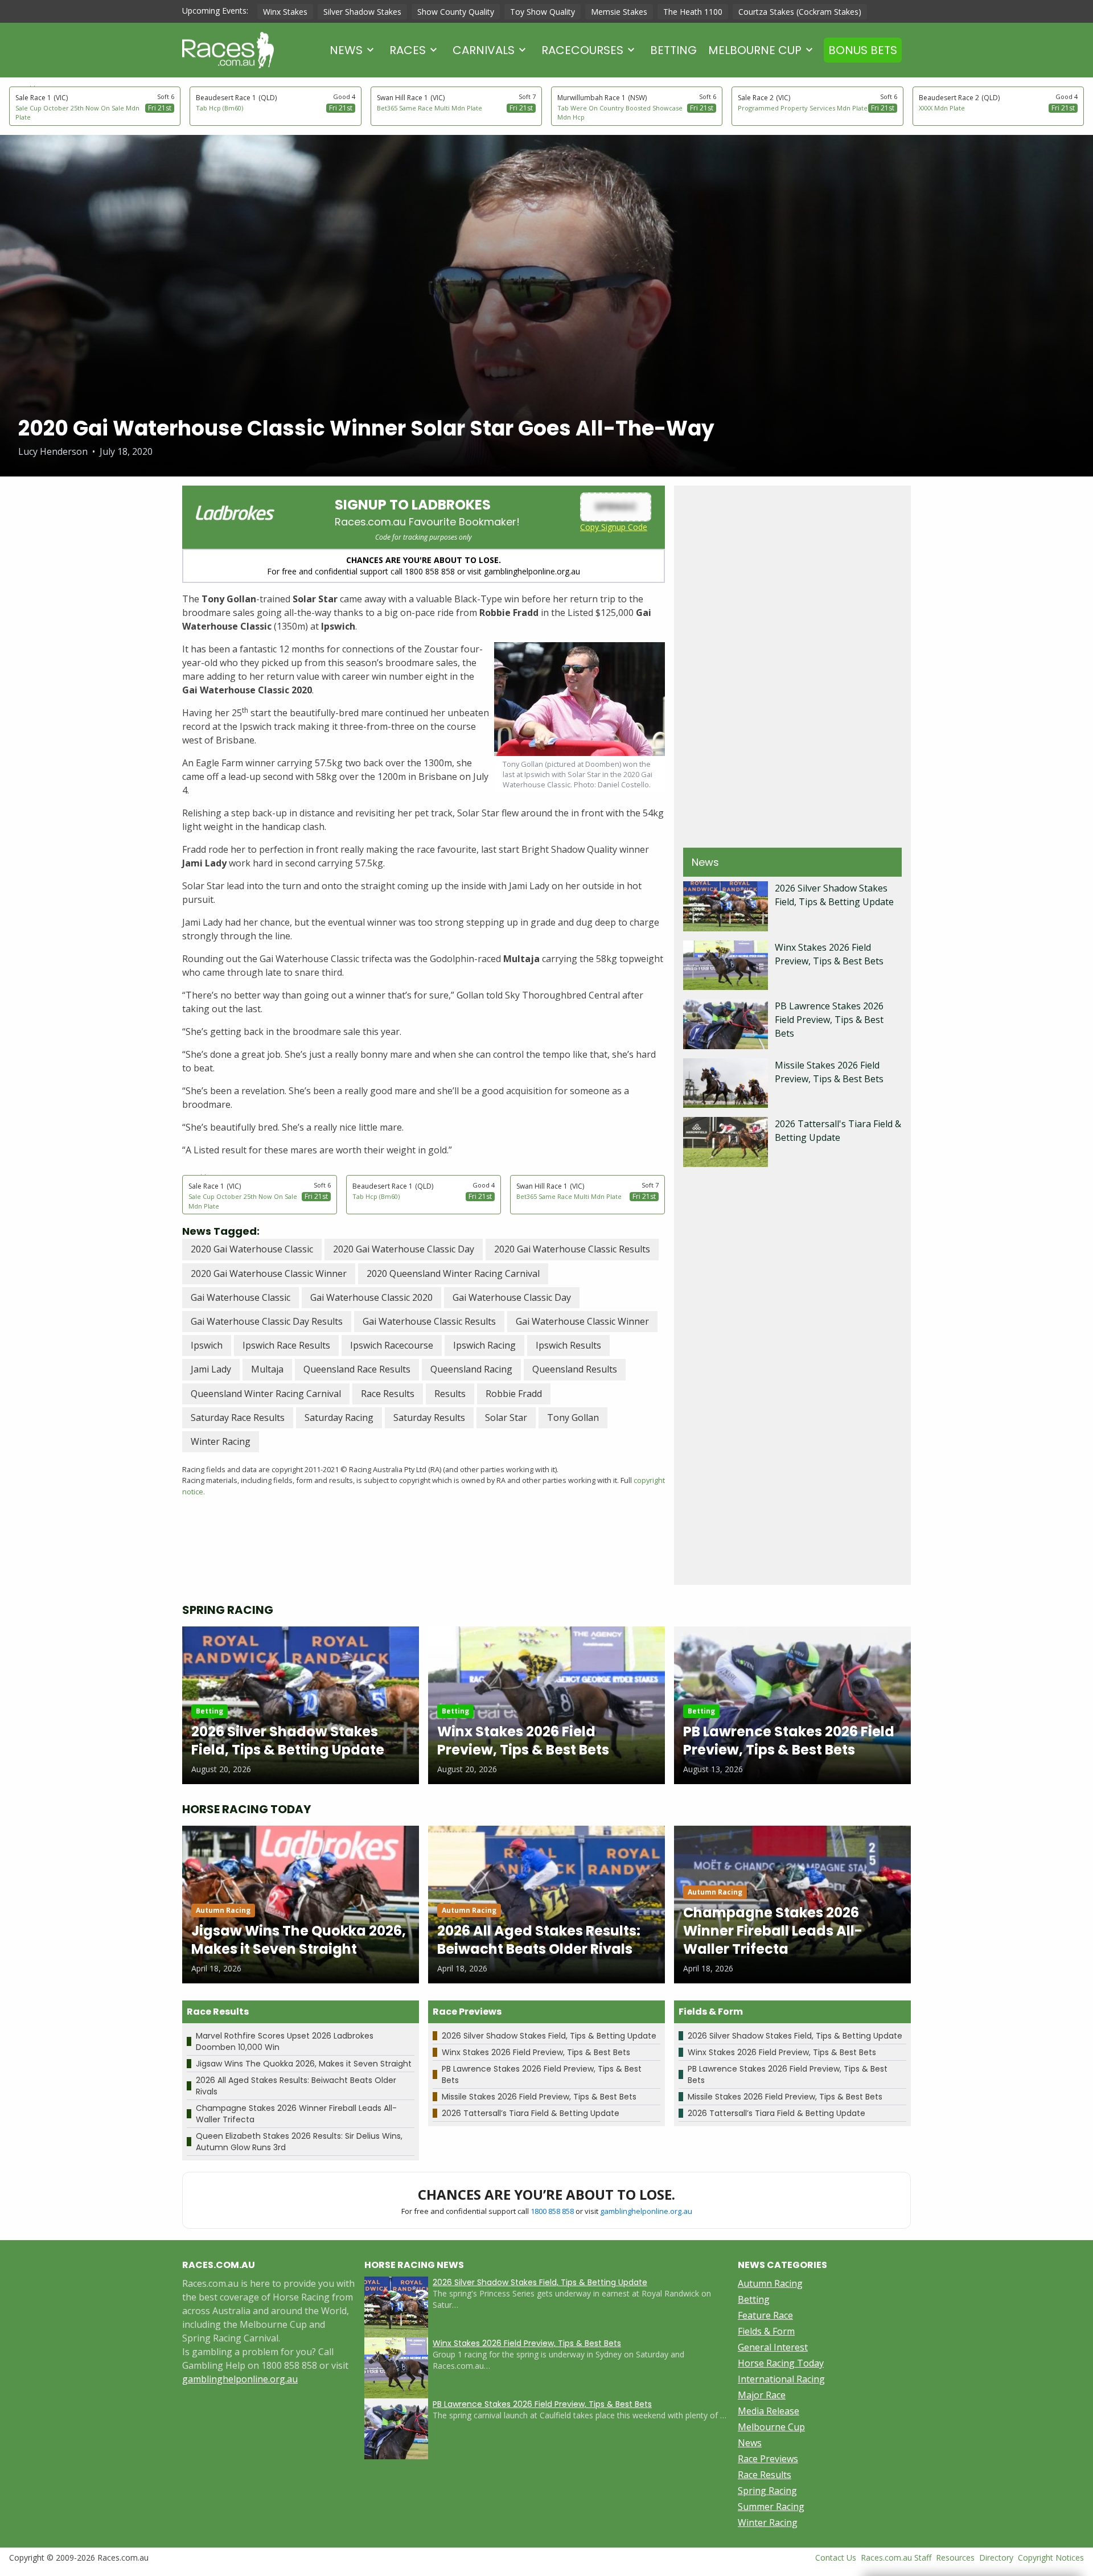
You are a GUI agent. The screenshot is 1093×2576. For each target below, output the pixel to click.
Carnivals (484, 50)
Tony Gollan (573, 1418)
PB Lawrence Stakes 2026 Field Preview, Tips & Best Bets (829, 1020)
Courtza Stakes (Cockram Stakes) (800, 12)
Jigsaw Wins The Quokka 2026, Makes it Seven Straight (304, 2064)
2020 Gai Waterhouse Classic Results (572, 1249)
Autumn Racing (770, 2283)
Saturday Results (429, 1418)
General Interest (773, 2347)
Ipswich (207, 1345)
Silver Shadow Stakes (362, 12)
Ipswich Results (568, 1345)
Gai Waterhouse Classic (241, 1297)
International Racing (781, 2379)
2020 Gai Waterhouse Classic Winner (269, 1273)
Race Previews (768, 2459)
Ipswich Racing (484, 1345)
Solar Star (506, 1418)
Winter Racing (221, 1441)
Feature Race (765, 2315)
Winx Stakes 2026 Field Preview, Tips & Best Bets (536, 2052)
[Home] (228, 50)
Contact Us (836, 2557)
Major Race (762, 2395)
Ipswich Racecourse (392, 1345)
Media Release (769, 2411)
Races (408, 50)
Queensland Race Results (357, 1369)
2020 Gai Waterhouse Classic (252, 1249)
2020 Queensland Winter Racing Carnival (453, 1273)
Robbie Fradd (514, 1394)
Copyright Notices (1051, 2557)
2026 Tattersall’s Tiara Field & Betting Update (531, 2113)
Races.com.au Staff (896, 2557)
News (346, 50)
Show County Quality (456, 12)
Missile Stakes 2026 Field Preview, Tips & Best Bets (539, 2097)
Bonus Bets (863, 50)
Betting (673, 50)
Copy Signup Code (614, 527)
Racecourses (582, 50)
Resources (955, 2557)
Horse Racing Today (781, 2363)
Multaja (267, 1369)
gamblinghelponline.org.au (646, 2211)
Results (450, 1394)
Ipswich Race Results (286, 1345)
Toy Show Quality (543, 12)
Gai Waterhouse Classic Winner (582, 1321)
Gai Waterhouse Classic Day (512, 1297)
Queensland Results (575, 1369)
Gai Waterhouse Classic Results (429, 1321)
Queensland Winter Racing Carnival (266, 1394)
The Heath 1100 (693, 12)
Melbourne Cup (755, 50)
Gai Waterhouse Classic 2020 (371, 1297)
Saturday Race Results (238, 1418)
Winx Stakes (285, 12)
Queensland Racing (471, 1369)
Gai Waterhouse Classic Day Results (267, 1321)
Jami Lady (211, 1369)
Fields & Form (766, 2331)
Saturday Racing (339, 1418)
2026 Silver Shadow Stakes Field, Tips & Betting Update (549, 2036)
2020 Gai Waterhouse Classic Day (404, 1249)
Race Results (388, 1394)
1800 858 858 (552, 2211)
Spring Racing (767, 2491)
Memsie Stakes (619, 12)
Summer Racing (771, 2507)
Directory (996, 2557)
